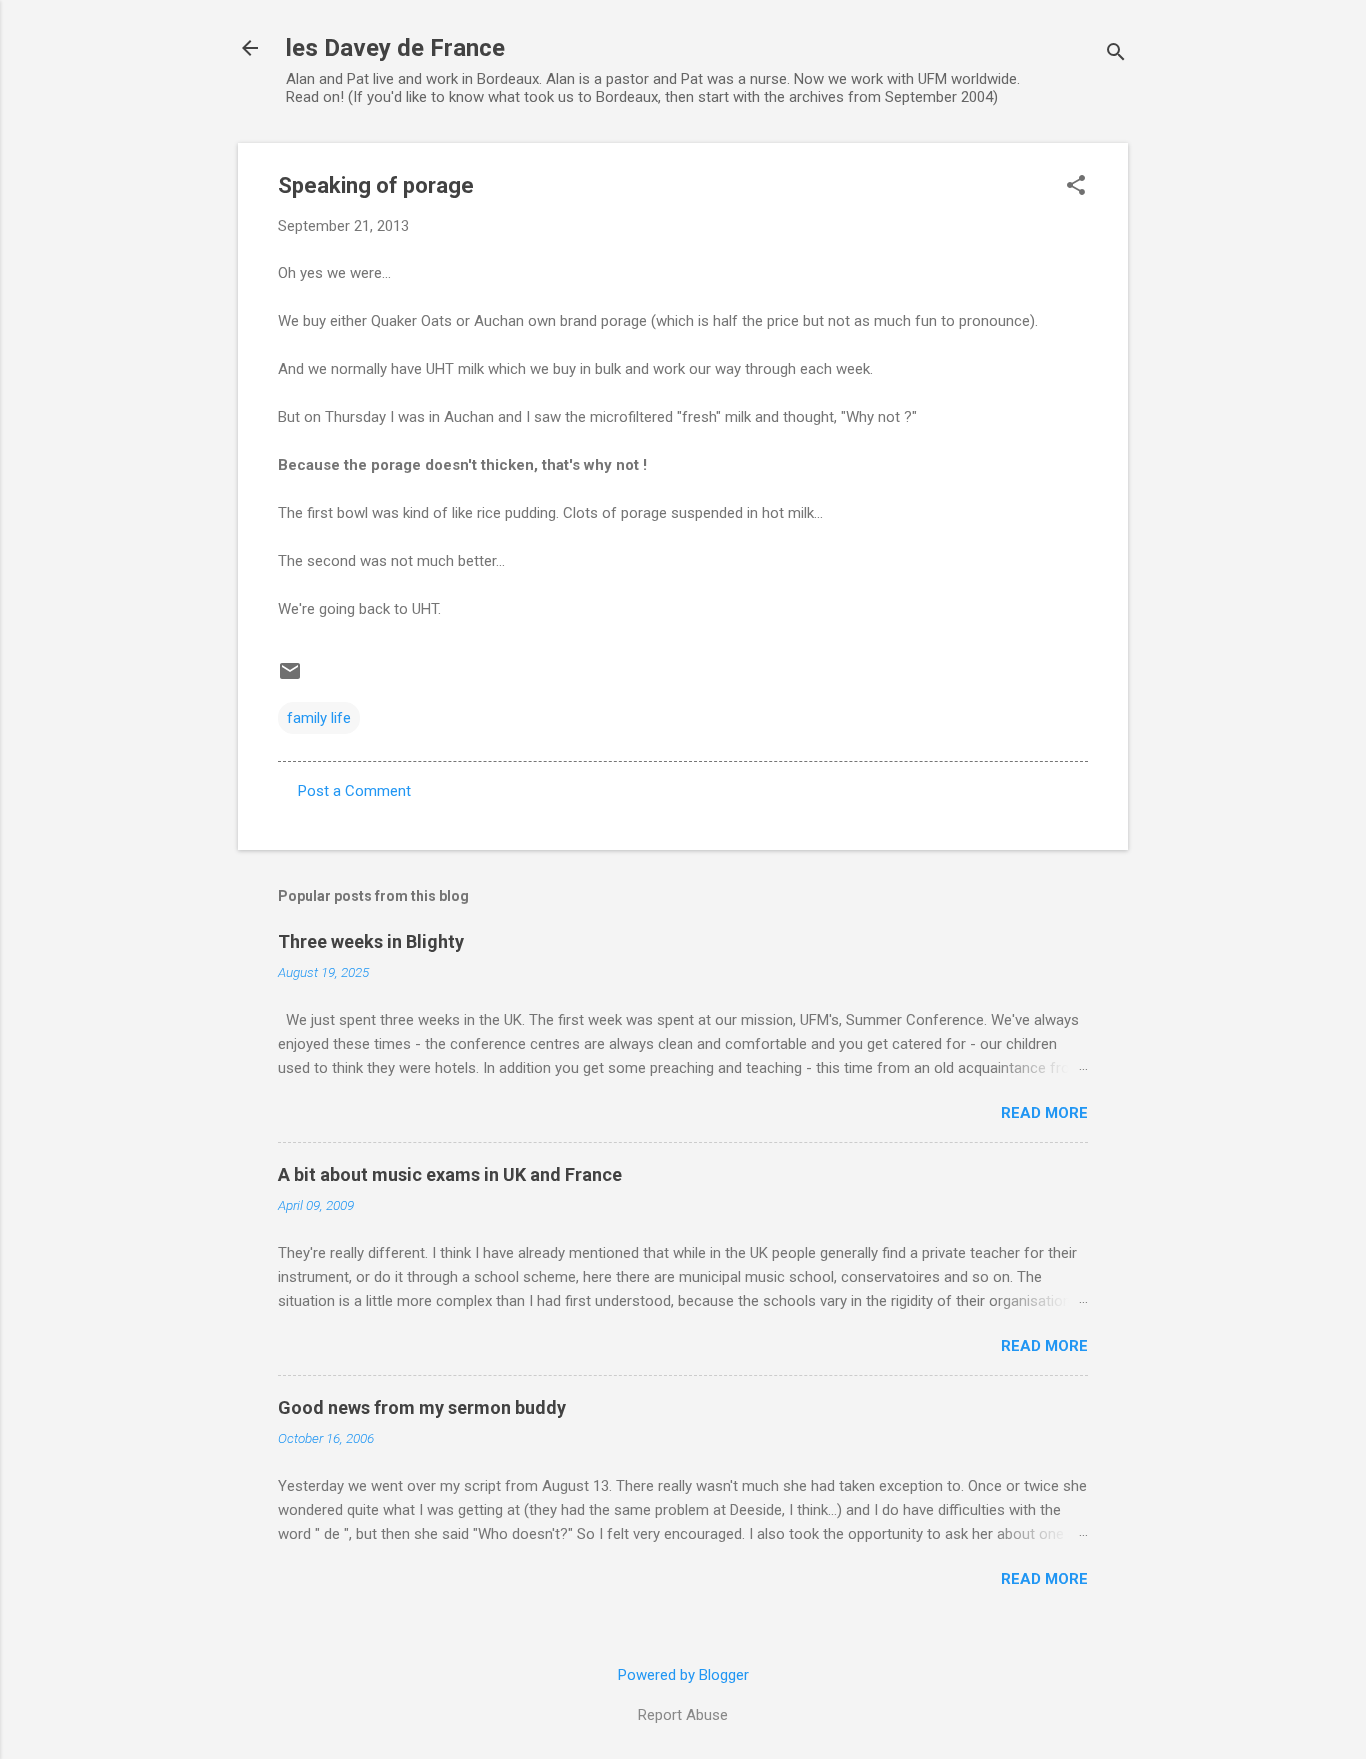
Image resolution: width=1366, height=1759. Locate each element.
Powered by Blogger (683, 1675)
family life (319, 718)
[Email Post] (290, 678)
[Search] (1116, 54)
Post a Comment (354, 791)
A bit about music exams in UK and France (450, 1174)
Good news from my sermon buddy (422, 1407)
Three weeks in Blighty (371, 941)
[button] (1076, 187)
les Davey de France (395, 48)
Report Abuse (683, 1715)
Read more (1044, 1113)
